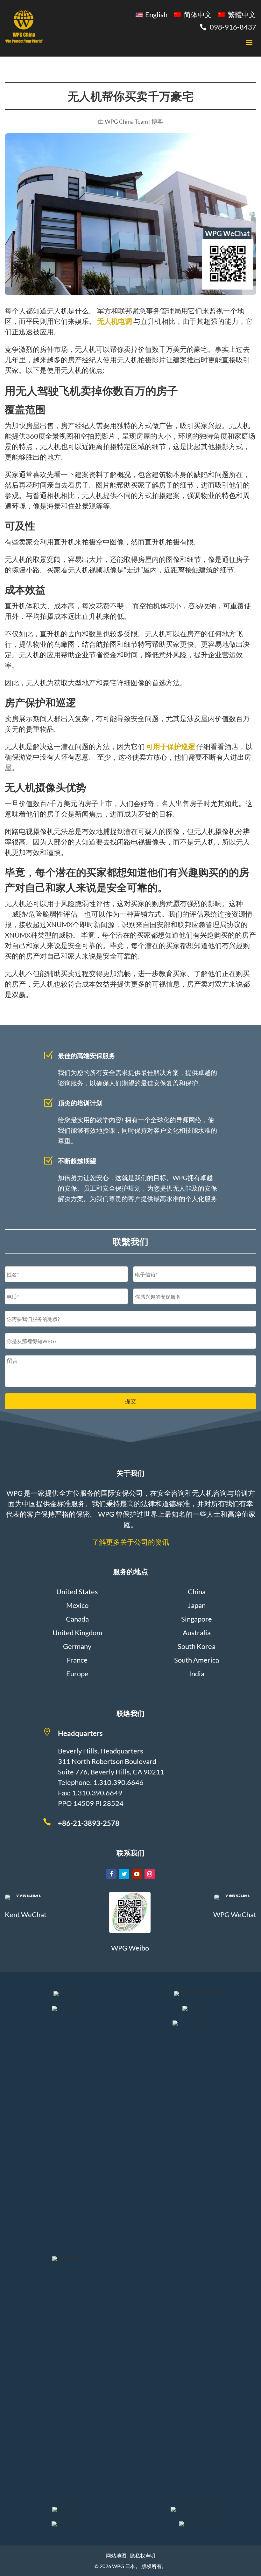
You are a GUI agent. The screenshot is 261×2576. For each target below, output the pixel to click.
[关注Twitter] (124, 1874)
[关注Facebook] (111, 1874)
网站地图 (116, 2556)
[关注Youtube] (137, 1874)
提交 (130, 1401)
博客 (157, 121)
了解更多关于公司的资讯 (130, 1542)
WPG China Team (126, 121)
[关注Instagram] (150, 1874)
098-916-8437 (233, 27)
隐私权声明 (143, 2556)
